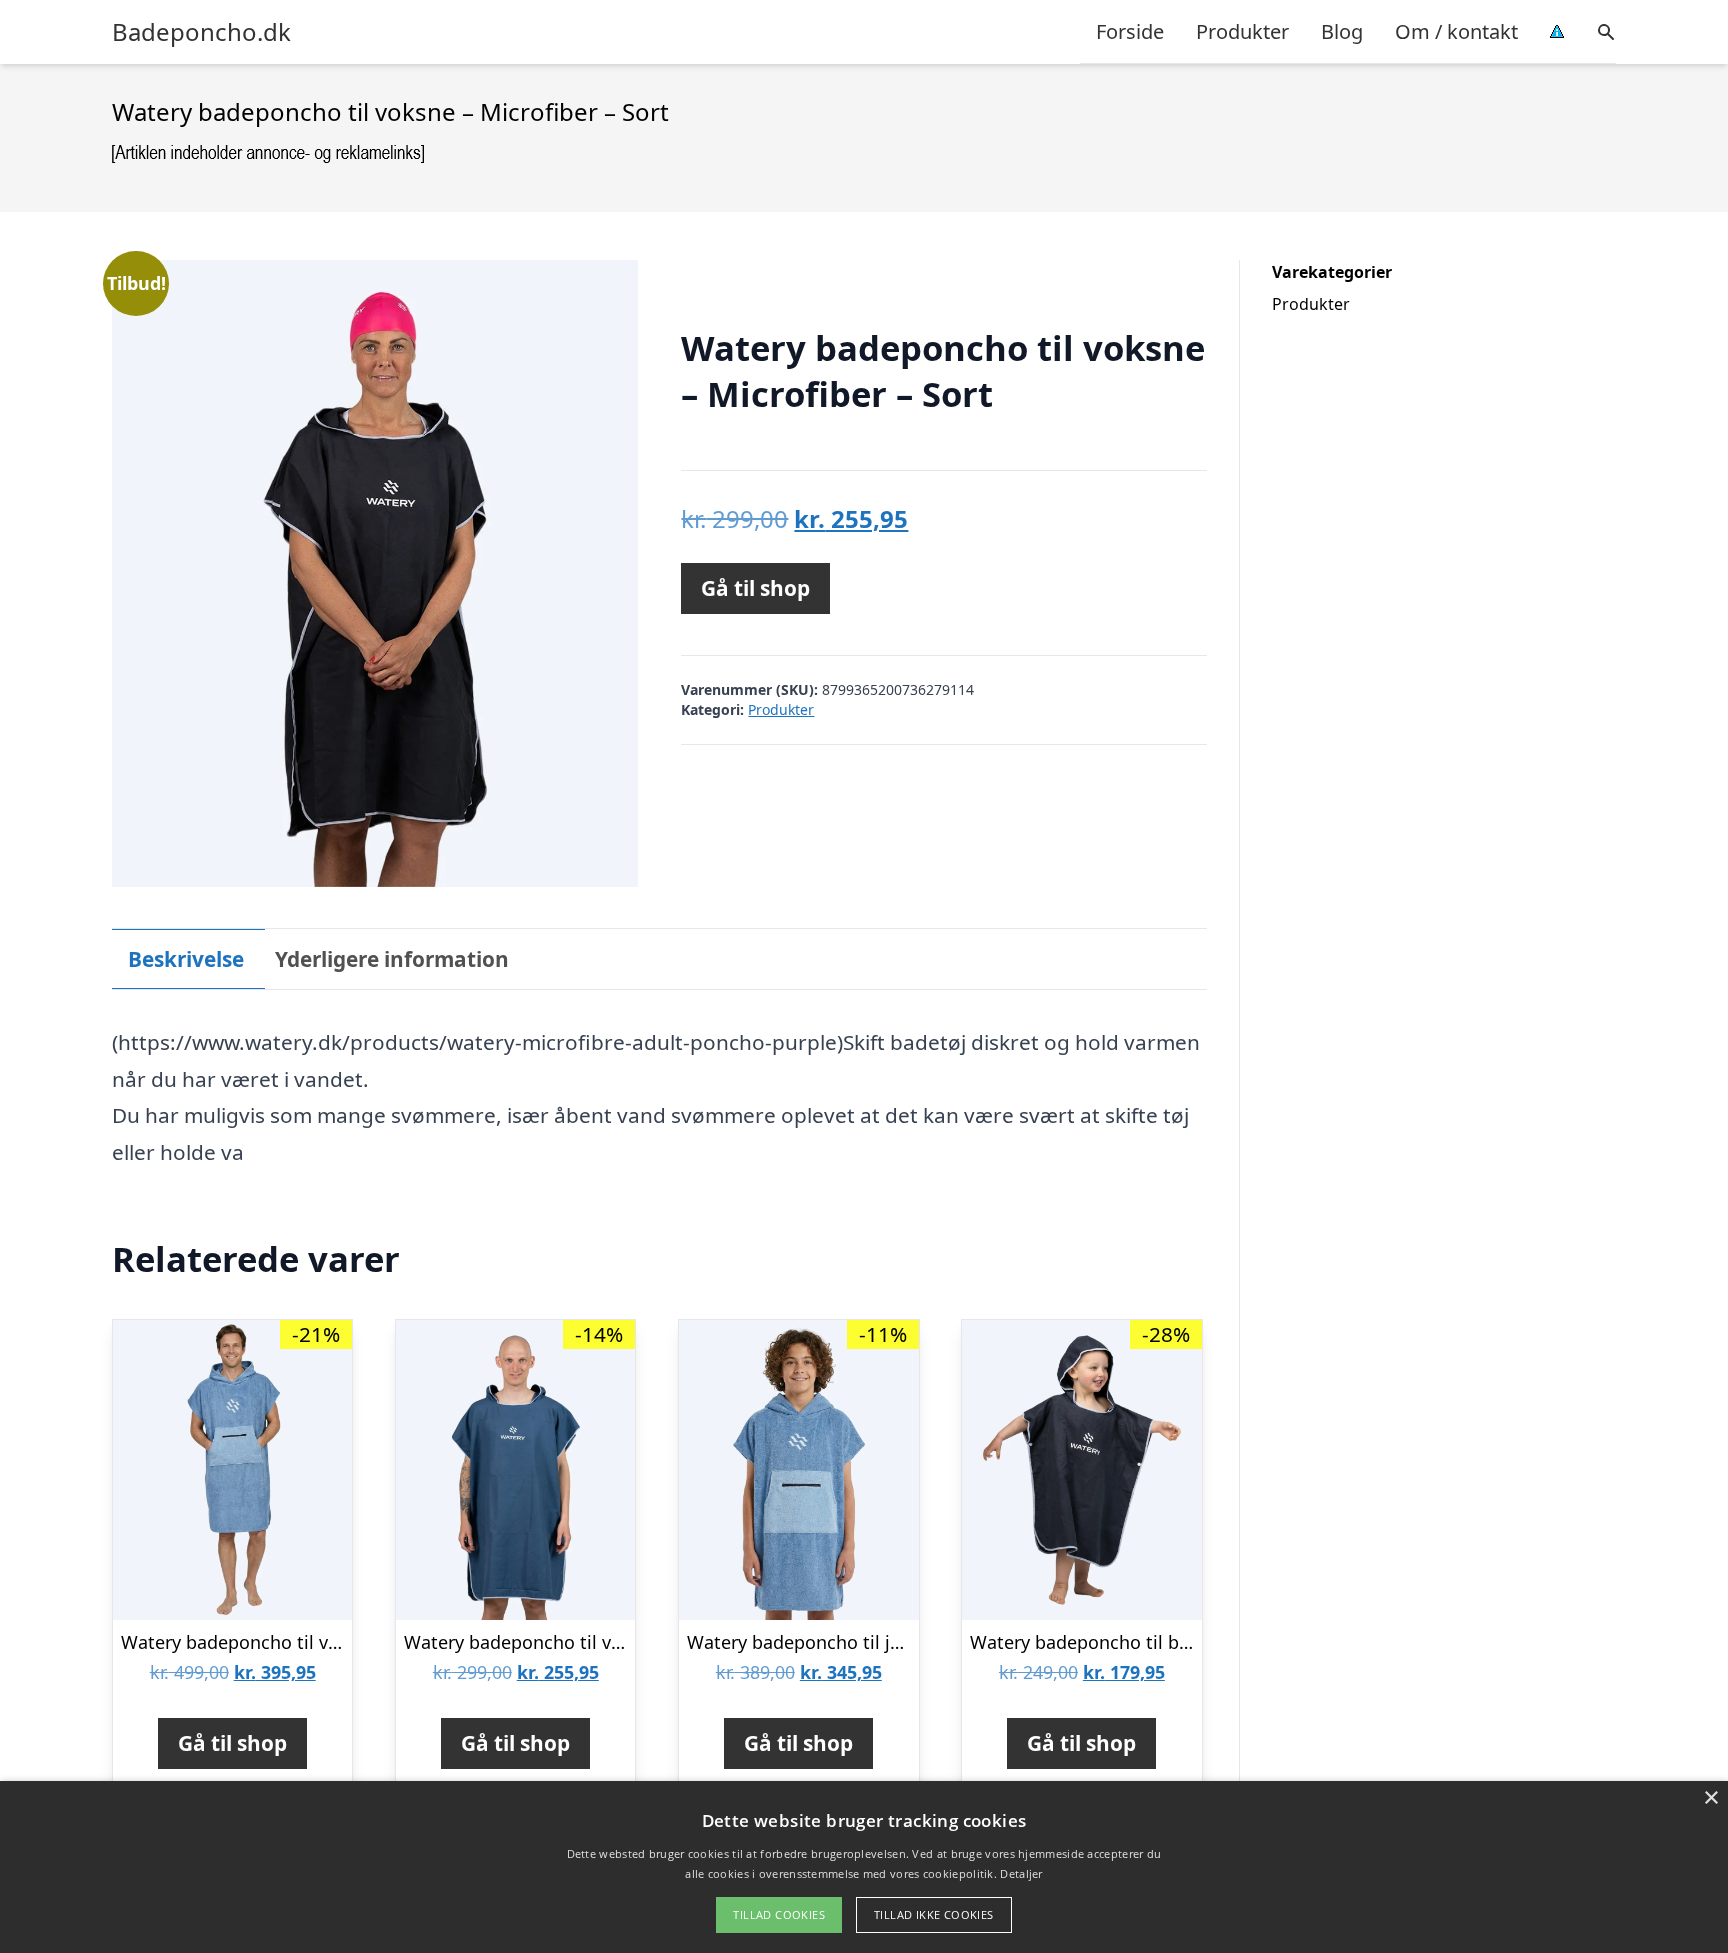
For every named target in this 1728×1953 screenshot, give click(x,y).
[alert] (864, 1867)
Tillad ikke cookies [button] (934, 1914)
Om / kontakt (1456, 31)
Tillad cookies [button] (779, 1914)
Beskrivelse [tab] (186, 959)
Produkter (1242, 31)
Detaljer (1021, 1873)
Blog (1342, 31)
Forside (1130, 31)
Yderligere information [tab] (392, 959)
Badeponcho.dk (201, 32)
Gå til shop (755, 588)
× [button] (1710, 1798)
